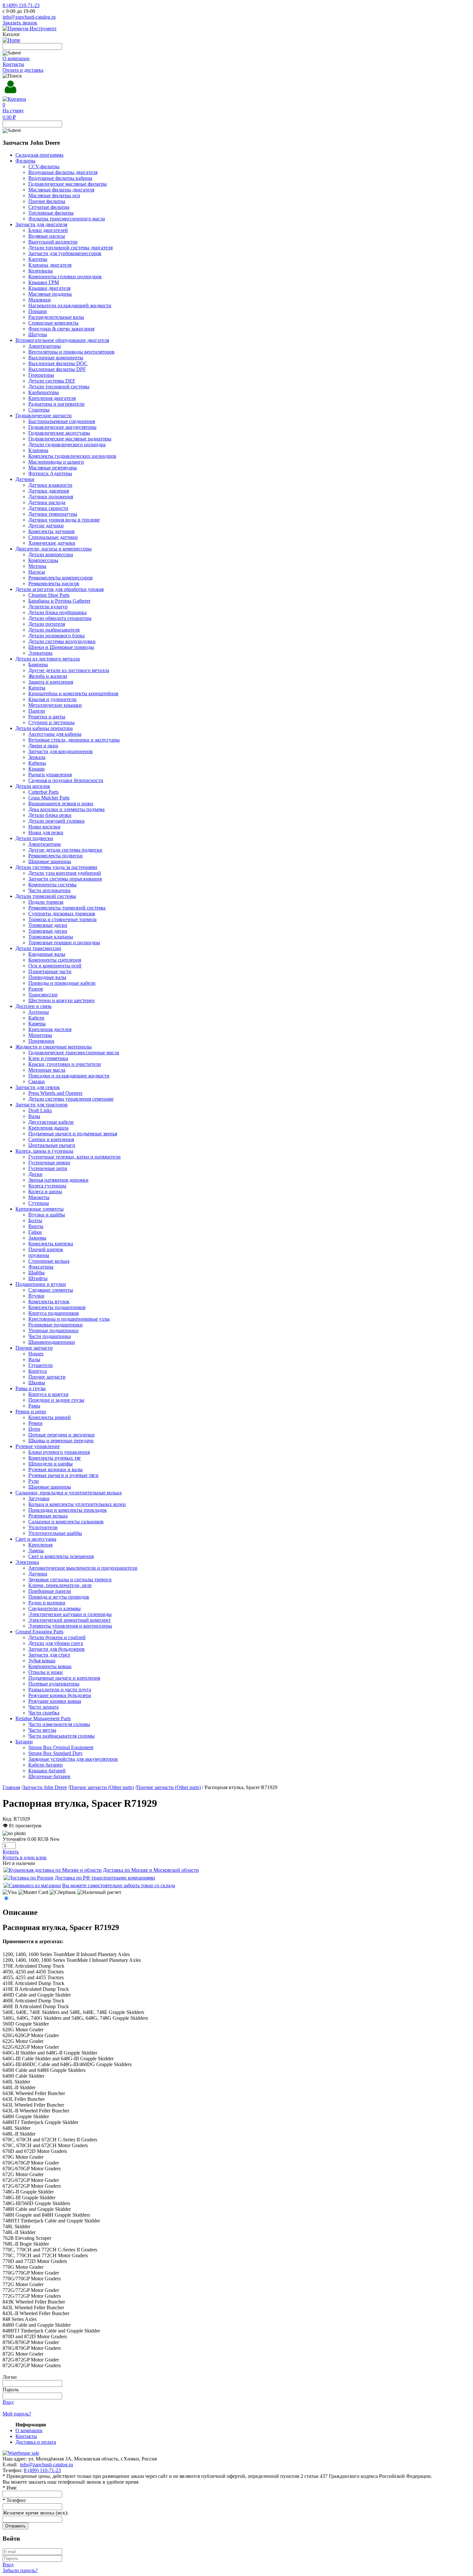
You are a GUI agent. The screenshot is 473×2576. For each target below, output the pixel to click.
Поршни (38, 311)
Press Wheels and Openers (55, 1093)
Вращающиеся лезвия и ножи (61, 803)
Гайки (35, 1232)
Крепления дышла (48, 1128)
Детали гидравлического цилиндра (67, 444)
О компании (16, 58)
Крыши (37, 769)
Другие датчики (46, 526)
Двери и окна (43, 746)
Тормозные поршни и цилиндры (64, 942)
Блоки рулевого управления (59, 1452)
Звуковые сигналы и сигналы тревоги (70, 1579)
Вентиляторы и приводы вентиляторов (71, 352)
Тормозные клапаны (51, 937)
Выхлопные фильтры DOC (58, 363)
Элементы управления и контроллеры (70, 1626)
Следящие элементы (51, 1290)
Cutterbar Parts (43, 792)
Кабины (37, 763)
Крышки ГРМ (44, 282)
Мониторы (40, 1035)
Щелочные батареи (49, 1776)
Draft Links (40, 1110)
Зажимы (37, 1238)
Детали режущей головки (56, 821)
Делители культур (48, 607)
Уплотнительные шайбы (55, 1533)
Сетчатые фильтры (49, 207)
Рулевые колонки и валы (56, 1469)
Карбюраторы (44, 392)
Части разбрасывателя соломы (61, 1736)
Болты (35, 1220)
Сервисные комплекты (53, 323)
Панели (37, 711)
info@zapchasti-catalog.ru (29, 17)
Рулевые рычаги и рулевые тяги (63, 1475)
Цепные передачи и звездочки (61, 1435)
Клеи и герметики (48, 1058)
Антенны (39, 1012)
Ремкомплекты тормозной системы (67, 908)
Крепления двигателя (52, 398)
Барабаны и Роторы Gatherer (59, 601)
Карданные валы (47, 954)
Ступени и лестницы (51, 722)
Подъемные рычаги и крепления (64, 1678)
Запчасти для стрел (49, 1655)
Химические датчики (52, 543)
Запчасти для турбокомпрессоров (65, 253)
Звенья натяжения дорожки (58, 1180)
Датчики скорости (48, 508)
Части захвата (43, 1707)
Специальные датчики (53, 537)
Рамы (34, 1406)
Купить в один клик (25, 1857)
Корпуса (37, 1371)
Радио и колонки (47, 1603)
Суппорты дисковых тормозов (62, 914)
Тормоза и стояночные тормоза (62, 919)
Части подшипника (50, 1336)
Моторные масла (47, 1070)
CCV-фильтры (44, 166)
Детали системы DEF (52, 381)
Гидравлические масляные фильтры (68, 184)
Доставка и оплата (36, 2442)
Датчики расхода (47, 502)
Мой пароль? (17, 2414)
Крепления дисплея (50, 1029)
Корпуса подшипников (54, 1313)
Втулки (36, 1296)
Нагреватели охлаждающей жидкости (70, 305)
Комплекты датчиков (51, 531)
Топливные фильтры (51, 213)
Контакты (13, 64)
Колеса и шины (45, 1191)
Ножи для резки (46, 832)
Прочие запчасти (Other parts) (102, 1787)
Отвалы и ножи (46, 1672)
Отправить (15, 2526)
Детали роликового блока (56, 636)
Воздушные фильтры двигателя (63, 172)
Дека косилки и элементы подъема (66, 809)
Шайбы (37, 1273)
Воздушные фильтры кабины (60, 178)
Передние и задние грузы (56, 1400)
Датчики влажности (50, 485)
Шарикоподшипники (52, 1342)
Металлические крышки (55, 705)
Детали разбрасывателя (54, 630)
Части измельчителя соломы (59, 1724)
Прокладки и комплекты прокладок (68, 1510)
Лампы (36, 1551)
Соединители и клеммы (55, 1608)
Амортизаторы (45, 346)
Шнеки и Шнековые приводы (61, 647)
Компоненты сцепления (55, 960)
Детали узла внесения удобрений (65, 873)
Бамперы (38, 665)
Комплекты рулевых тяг (55, 1458)
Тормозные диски (48, 925)
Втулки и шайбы (47, 1215)
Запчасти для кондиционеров (60, 751)
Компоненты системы (52, 885)
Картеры (38, 259)
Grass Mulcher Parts (49, 798)
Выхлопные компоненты (56, 358)
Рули (34, 1481)
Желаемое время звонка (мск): (35, 2513)
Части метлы (42, 1730)
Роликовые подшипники (56, 1325)
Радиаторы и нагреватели (56, 404)
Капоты (37, 688)
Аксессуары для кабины (55, 734)
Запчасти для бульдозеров (56, 1649)
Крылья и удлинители (52, 699)
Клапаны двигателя (50, 265)
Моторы (37, 566)
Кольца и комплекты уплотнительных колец (77, 1504)
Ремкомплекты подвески (56, 856)
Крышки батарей (47, 1771)
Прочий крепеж (46, 1249)
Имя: (10, 2488)
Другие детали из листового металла (69, 670)
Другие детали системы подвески (65, 850)
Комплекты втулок (49, 1302)
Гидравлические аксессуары (59, 433)
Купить (11, 1852)
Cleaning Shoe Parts (49, 595)
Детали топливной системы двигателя (70, 248)
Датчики (38, 1574)
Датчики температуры (53, 514)
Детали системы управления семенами (71, 1099)
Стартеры (39, 410)
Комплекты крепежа (51, 1244)
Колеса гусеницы (47, 1186)
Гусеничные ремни (49, 1163)
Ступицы (39, 1203)
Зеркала (37, 757)
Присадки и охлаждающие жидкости (69, 1076)
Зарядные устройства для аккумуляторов (73, 1759)
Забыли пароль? (20, 2570)
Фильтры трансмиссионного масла (67, 219)
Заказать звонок (20, 23)
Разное (36, 989)
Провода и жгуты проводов (59, 1597)
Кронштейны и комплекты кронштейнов (73, 693)
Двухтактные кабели (51, 1122)
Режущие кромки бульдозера (60, 1695)
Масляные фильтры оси (54, 195)
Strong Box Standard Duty (56, 1753)
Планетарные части (50, 971)
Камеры (37, 1024)
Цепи (34, 1429)
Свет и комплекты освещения (61, 1556)
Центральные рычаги (52, 1145)
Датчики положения (51, 497)
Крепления (40, 1545)
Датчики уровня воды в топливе (64, 520)
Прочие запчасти (47, 1377)
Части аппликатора (49, 890)
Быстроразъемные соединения (62, 421)
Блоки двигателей (48, 230)
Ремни (35, 1423)
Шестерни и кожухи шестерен (61, 1000)
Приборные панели (50, 1591)
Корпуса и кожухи (48, 1394)
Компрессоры (43, 560)
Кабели (36, 1018)
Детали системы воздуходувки (62, 641)
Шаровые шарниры (50, 861)
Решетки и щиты (47, 717)
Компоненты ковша (50, 1666)
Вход (8, 2402)
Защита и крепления (51, 682)
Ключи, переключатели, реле (60, 1585)
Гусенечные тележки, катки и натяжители (74, 1157)
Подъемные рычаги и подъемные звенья (73, 1134)
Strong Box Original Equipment (61, 1747)
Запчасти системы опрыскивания (65, 879)
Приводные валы (47, 977)
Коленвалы (41, 271)
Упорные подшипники (53, 1330)
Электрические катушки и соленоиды (70, 1614)
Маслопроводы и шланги (56, 462)
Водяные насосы (47, 236)
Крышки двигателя (49, 288)
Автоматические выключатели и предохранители (83, 1568)
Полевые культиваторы (54, 1684)
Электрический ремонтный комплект (70, 1620)
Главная (11, 1787)
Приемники (41, 1041)
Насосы (37, 572)
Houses (36, 1354)
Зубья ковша (42, 1661)
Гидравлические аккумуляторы (62, 427)
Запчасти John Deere (45, 1787)
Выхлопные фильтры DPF (57, 369)
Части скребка (44, 1713)
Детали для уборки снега (56, 1643)
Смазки (37, 1081)
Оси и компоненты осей (55, 966)
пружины (39, 1255)
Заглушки (39, 1498)
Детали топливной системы (59, 387)
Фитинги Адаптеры (50, 473)
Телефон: (14, 2500)
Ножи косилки (44, 827)
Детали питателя (47, 624)
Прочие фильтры (47, 201)
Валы (34, 1116)
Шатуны (38, 334)
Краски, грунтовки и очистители (65, 1064)
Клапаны (38, 450)
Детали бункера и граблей (57, 1637)
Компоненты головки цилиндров (65, 277)
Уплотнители (43, 1527)
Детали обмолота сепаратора (60, 618)
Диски (35, 1174)
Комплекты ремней (50, 1417)
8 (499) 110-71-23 (21, 5)
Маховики (40, 300)
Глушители (41, 1365)
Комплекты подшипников (57, 1307)
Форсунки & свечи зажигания (61, 329)
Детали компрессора (51, 554)
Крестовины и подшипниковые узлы (69, 1319)
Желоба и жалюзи (48, 676)
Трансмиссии (43, 995)
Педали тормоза (46, 902)
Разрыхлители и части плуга (60, 1690)
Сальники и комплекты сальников (66, 1522)
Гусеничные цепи (48, 1168)
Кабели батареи (46, 1765)
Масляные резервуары (53, 468)
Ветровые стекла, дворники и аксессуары (74, 740)
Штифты (38, 1278)
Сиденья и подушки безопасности (66, 780)
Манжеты (39, 1197)
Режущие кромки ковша (55, 1701)
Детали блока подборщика (57, 612)
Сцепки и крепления (51, 1139)
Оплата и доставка (23, 70)
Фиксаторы (41, 1267)
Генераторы (41, 375)
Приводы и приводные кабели (62, 983)
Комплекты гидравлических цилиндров (72, 456)
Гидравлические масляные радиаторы (70, 439)
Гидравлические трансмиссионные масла (74, 1053)
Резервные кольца (48, 1516)
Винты (36, 1226)
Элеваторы (40, 653)
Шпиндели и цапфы (51, 1464)
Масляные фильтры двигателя (61, 190)
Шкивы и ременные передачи (61, 1440)
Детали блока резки (50, 815)
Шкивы (37, 1383)
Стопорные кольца (49, 1261)
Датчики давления (49, 491)
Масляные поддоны (50, 294)
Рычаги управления (50, 775)
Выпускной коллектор (53, 242)
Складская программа (39, 155)
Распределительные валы (56, 317)
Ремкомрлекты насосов (54, 583)
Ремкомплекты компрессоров (60, 578)
